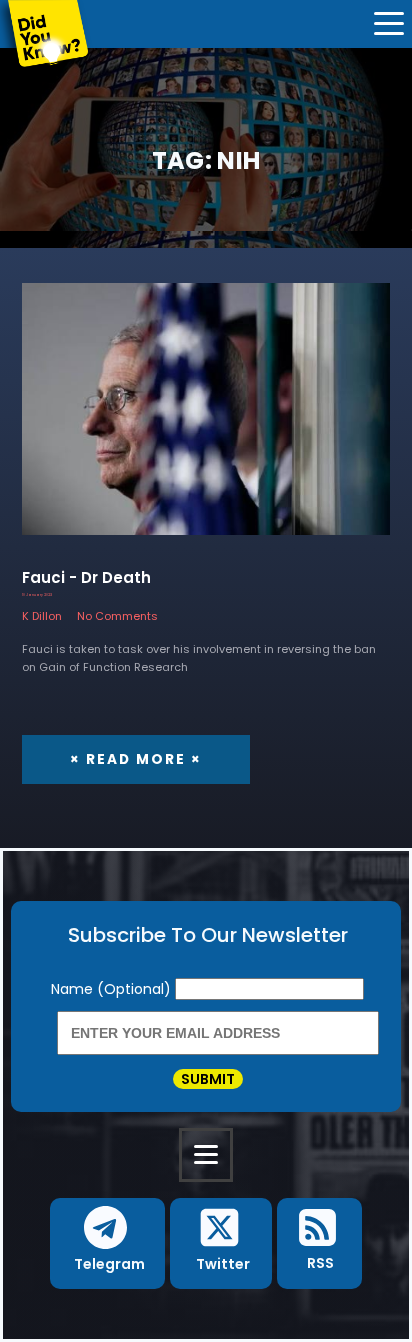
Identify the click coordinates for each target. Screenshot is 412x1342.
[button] (107, 1243)
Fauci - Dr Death (86, 577)
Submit (208, 1079)
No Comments (117, 616)
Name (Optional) (113, 989)
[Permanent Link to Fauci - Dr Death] (206, 419)
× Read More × (136, 759)
